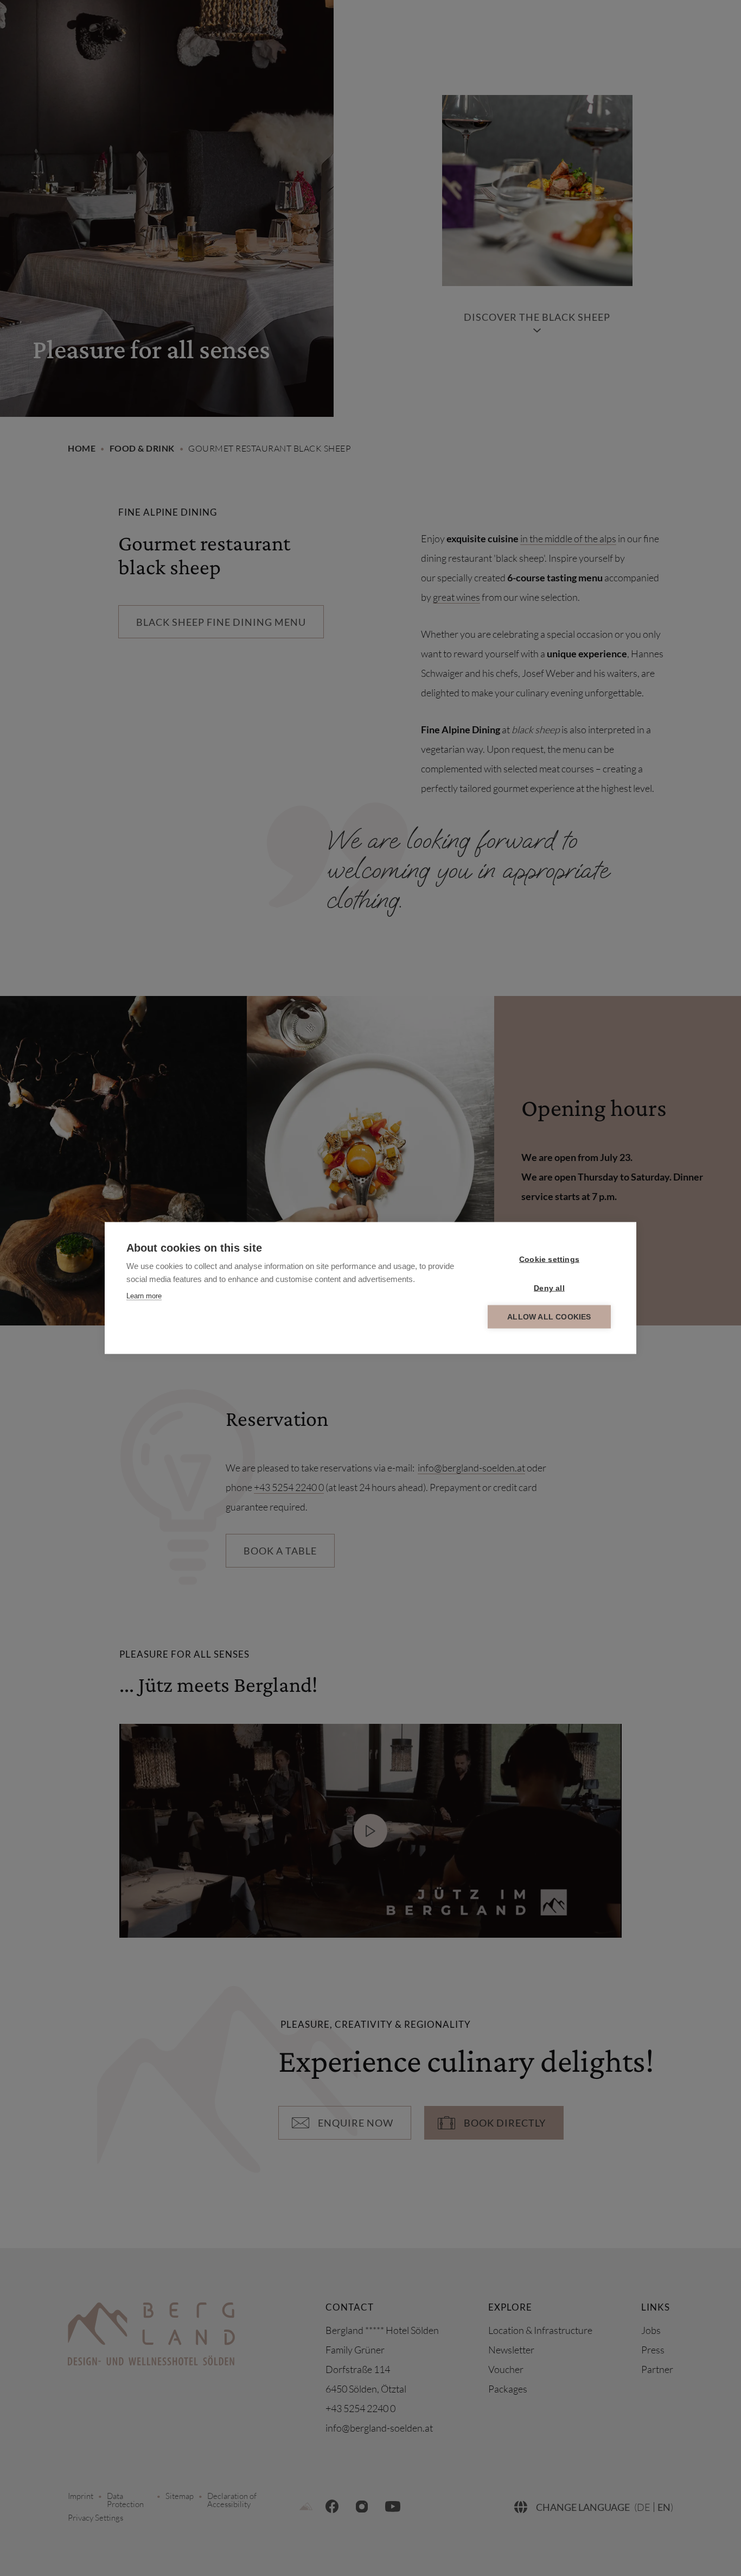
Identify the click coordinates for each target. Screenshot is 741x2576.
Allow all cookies (549, 1317)
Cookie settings (549, 1260)
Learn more (144, 1296)
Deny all (549, 1288)
